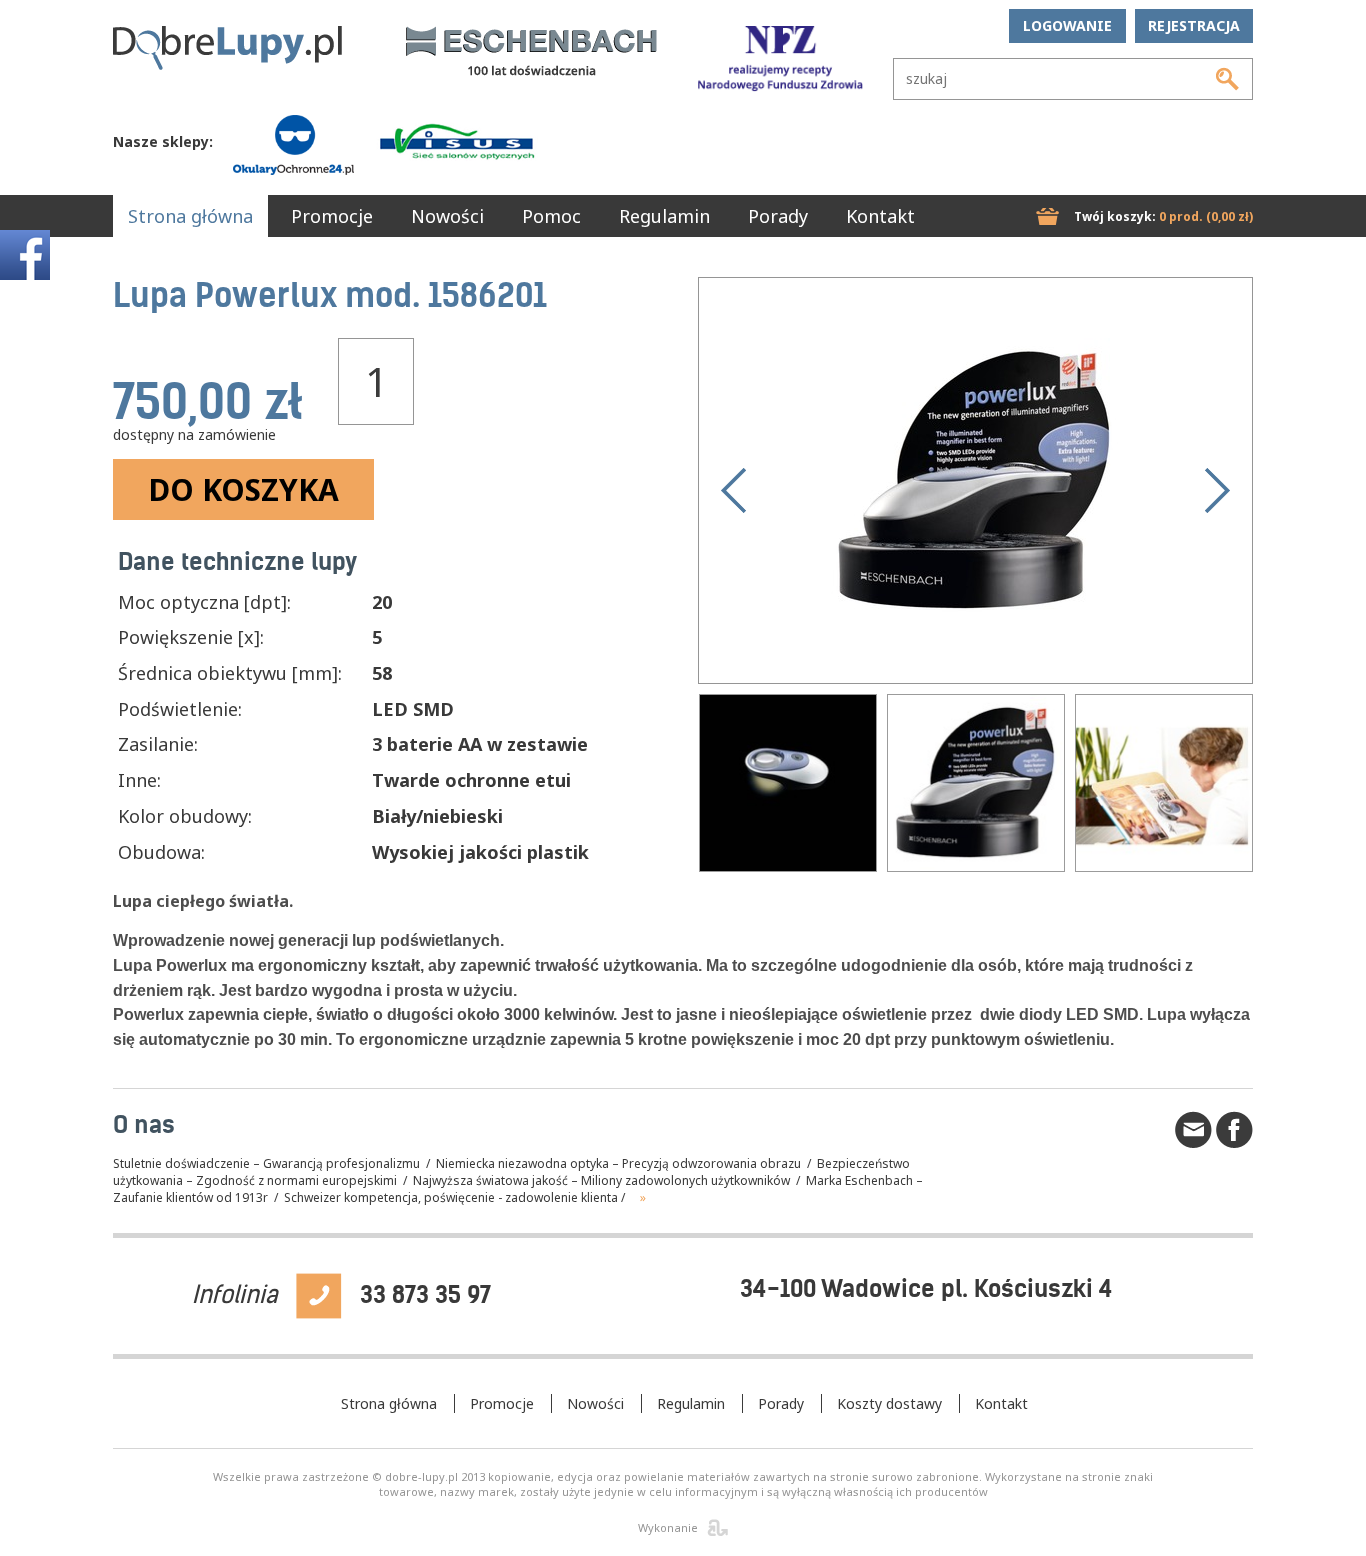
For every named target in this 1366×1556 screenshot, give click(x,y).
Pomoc (551, 216)
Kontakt (880, 216)
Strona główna (190, 216)
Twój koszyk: (1163, 216)
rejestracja (1194, 25)
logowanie (1067, 25)
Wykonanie (668, 1527)
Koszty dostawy (889, 1403)
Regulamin (664, 216)
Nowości (447, 216)
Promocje (332, 216)
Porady (778, 216)
